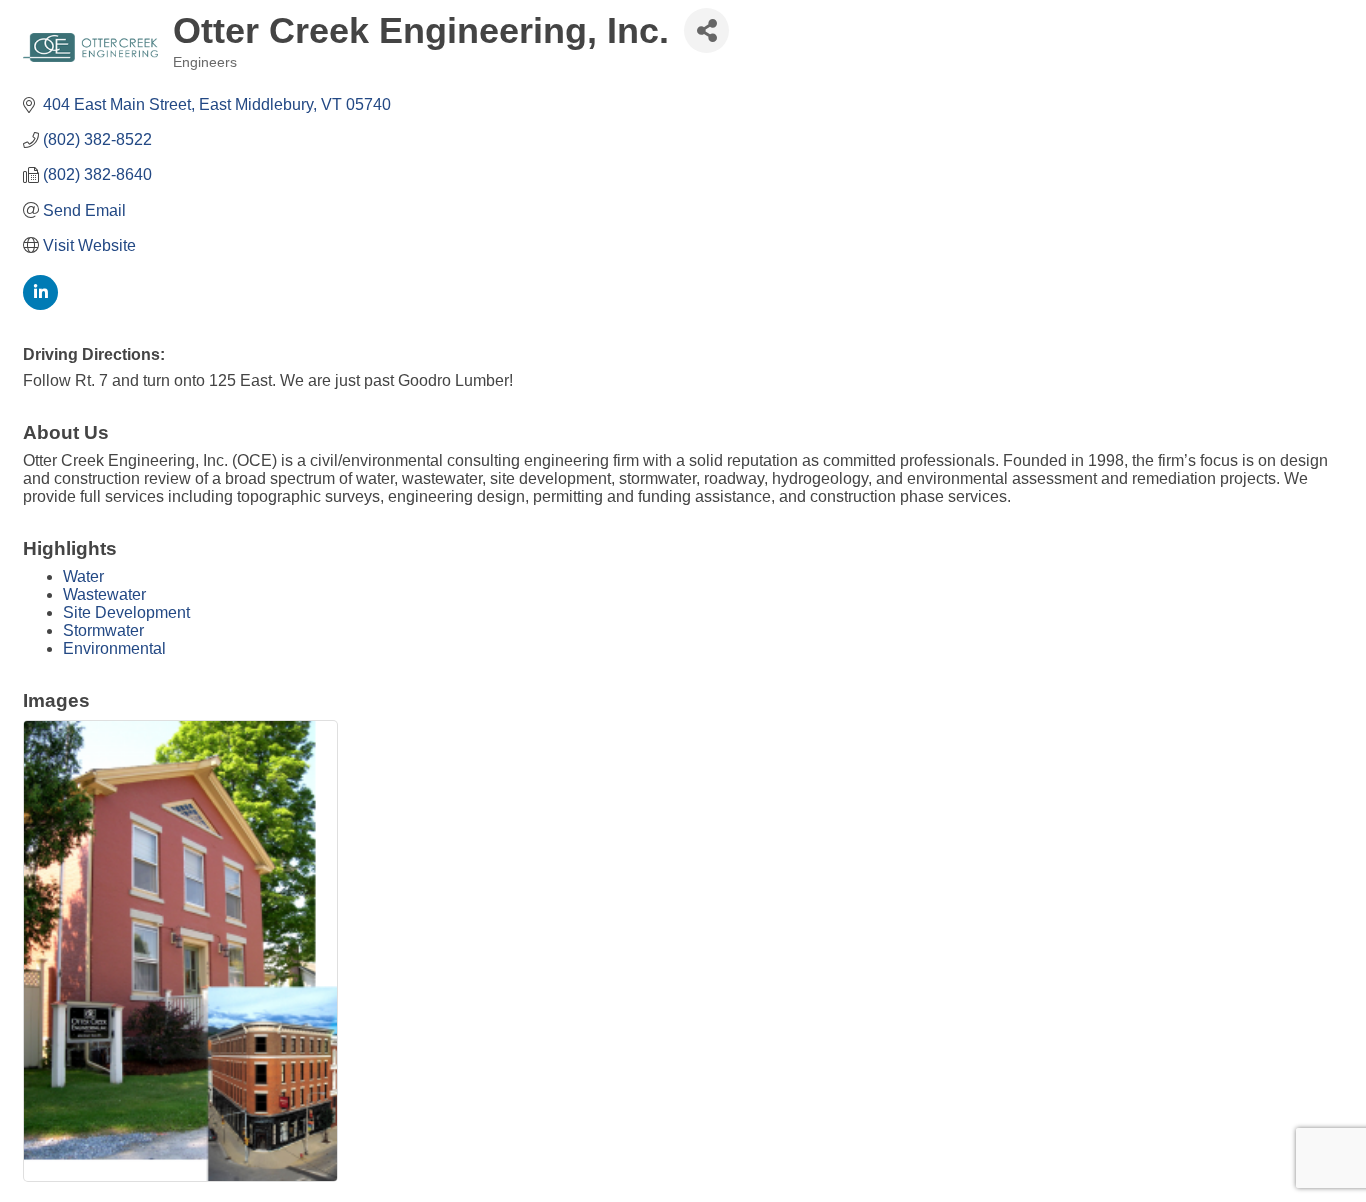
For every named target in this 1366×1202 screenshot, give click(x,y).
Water (83, 576)
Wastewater (104, 594)
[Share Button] (706, 30)
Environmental (114, 648)
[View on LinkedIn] (40, 304)
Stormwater (103, 630)
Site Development (126, 612)
